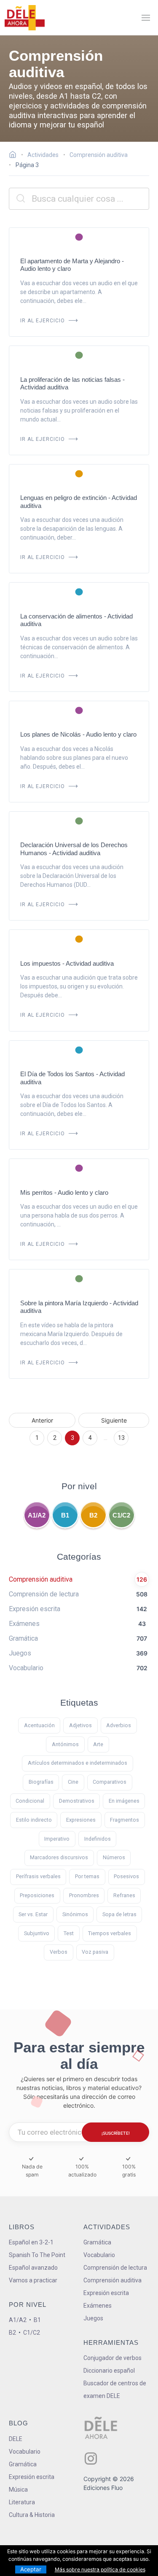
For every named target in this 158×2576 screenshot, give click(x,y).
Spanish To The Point (37, 2255)
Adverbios (119, 1725)
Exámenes (98, 2306)
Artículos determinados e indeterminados (78, 1763)
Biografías (41, 1782)
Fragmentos (125, 1820)
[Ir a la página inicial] (15, 156)
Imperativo (57, 1839)
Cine (73, 1782)
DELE (16, 2439)
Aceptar (31, 2569)
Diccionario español (109, 2371)
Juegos (93, 2318)
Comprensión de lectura (115, 2268)
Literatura (22, 2502)
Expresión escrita (106, 2293)
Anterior (42, 1420)
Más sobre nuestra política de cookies (100, 2569)
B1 (65, 1515)
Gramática (97, 2242)
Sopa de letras (119, 1914)
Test (69, 1933)
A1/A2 (37, 1515)
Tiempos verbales (110, 1933)
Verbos (59, 1952)
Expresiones (81, 1820)
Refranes (124, 1895)
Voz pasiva (95, 1952)
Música (18, 2490)
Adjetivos (80, 1725)
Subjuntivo (37, 1933)
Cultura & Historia (32, 2515)
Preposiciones (37, 1895)
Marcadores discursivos (59, 1857)
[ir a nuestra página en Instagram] (91, 2459)
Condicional (30, 1801)
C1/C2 (121, 1515)
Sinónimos (75, 1914)
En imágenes (124, 1801)
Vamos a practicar (33, 2280)
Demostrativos (77, 1801)
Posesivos (126, 1876)
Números (114, 1857)
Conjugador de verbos (112, 2358)
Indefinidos (98, 1839)
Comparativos (110, 1782)
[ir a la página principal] (24, 18)
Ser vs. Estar (33, 1914)
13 (121, 1438)
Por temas (87, 1876)
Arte (98, 1744)
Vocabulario (99, 2255)
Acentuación (39, 1725)
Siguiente (114, 1420)
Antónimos (65, 1744)
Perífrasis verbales (38, 1876)
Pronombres (84, 1895)
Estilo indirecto (34, 1820)
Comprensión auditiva (112, 2280)
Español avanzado (33, 2268)
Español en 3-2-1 (31, 2242)
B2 (93, 1515)
